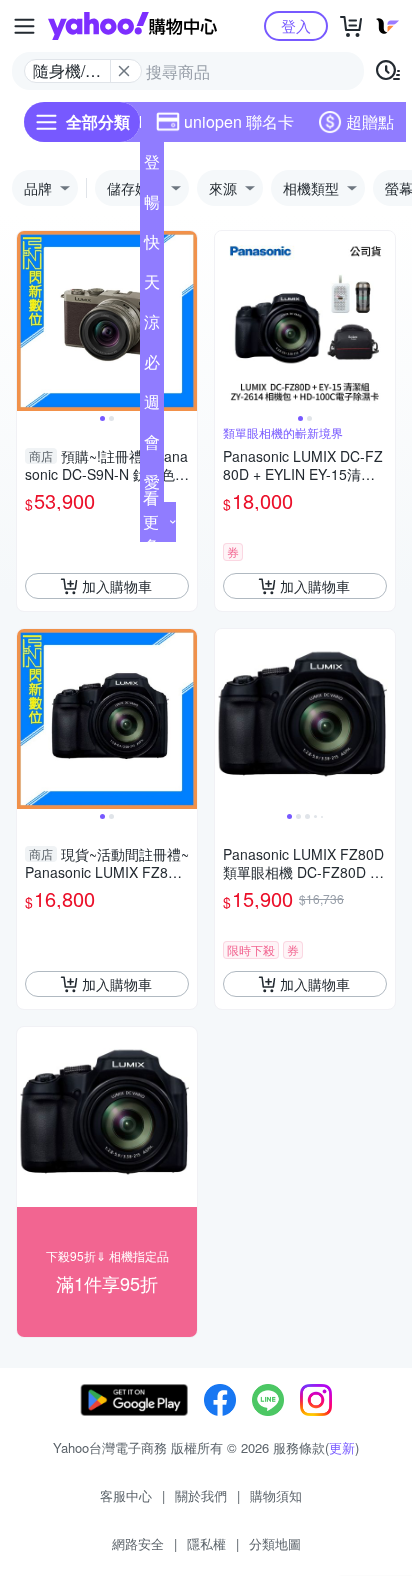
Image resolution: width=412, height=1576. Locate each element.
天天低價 (152, 286)
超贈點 (370, 121)
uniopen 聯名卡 (239, 121)
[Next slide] (184, 321)
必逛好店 (152, 366)
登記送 (152, 166)
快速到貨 (152, 246)
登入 (296, 25)
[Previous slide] (30, 321)
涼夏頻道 (152, 326)
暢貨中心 (152, 206)
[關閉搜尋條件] (124, 71)
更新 (342, 1447)
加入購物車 (117, 586)
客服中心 (126, 1495)
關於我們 (201, 1495)
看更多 (151, 521)
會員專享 (152, 446)
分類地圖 (275, 1543)
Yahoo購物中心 (132, 26)
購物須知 (276, 1495)
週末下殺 (152, 406)
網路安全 (138, 1543)
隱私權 (206, 1543)
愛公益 (152, 486)
